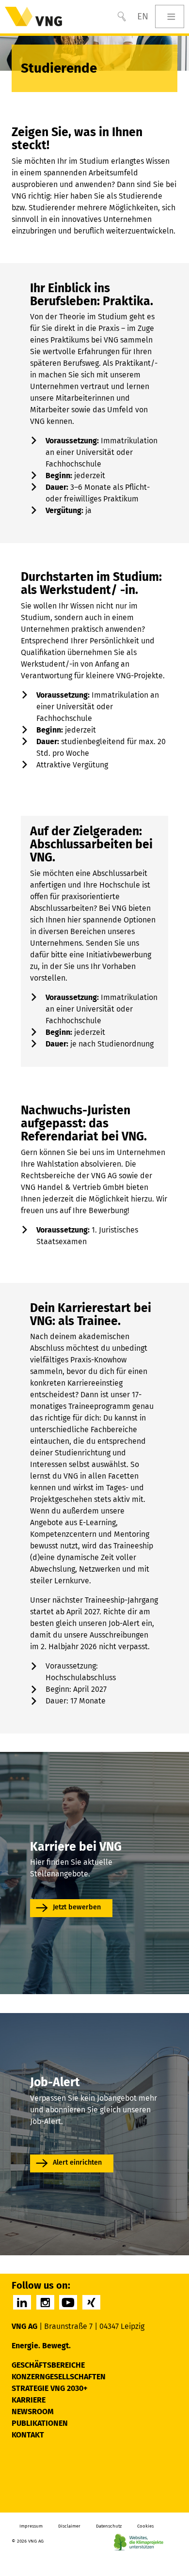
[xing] (91, 2302)
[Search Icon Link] (122, 16)
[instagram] (45, 2302)
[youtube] (68, 2302)
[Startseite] (33, 16)
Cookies (145, 2526)
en (143, 16)
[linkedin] (22, 2302)
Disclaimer (69, 2526)
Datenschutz (109, 2526)
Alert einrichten (77, 2162)
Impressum (31, 2526)
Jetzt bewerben (77, 1907)
